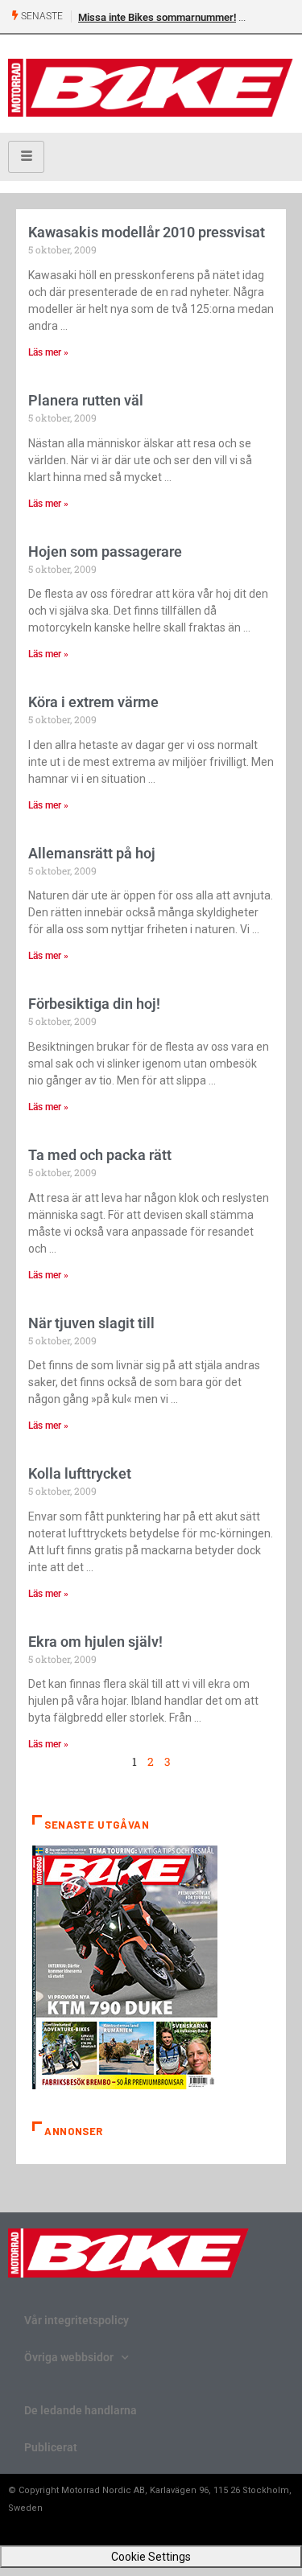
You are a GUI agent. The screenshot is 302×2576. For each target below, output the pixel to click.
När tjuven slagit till (91, 1323)
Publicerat (51, 2447)
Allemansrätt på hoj (92, 853)
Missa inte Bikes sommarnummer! (157, 17)
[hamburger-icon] (26, 157)
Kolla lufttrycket (80, 1473)
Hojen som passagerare (105, 551)
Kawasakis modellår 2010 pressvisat (147, 232)
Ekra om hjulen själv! (95, 1642)
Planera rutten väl (86, 400)
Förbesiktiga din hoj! (94, 1004)
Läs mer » (48, 352)
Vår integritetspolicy (77, 2320)
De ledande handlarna (81, 2410)
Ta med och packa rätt (100, 1155)
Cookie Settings (151, 2557)
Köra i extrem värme (93, 702)
